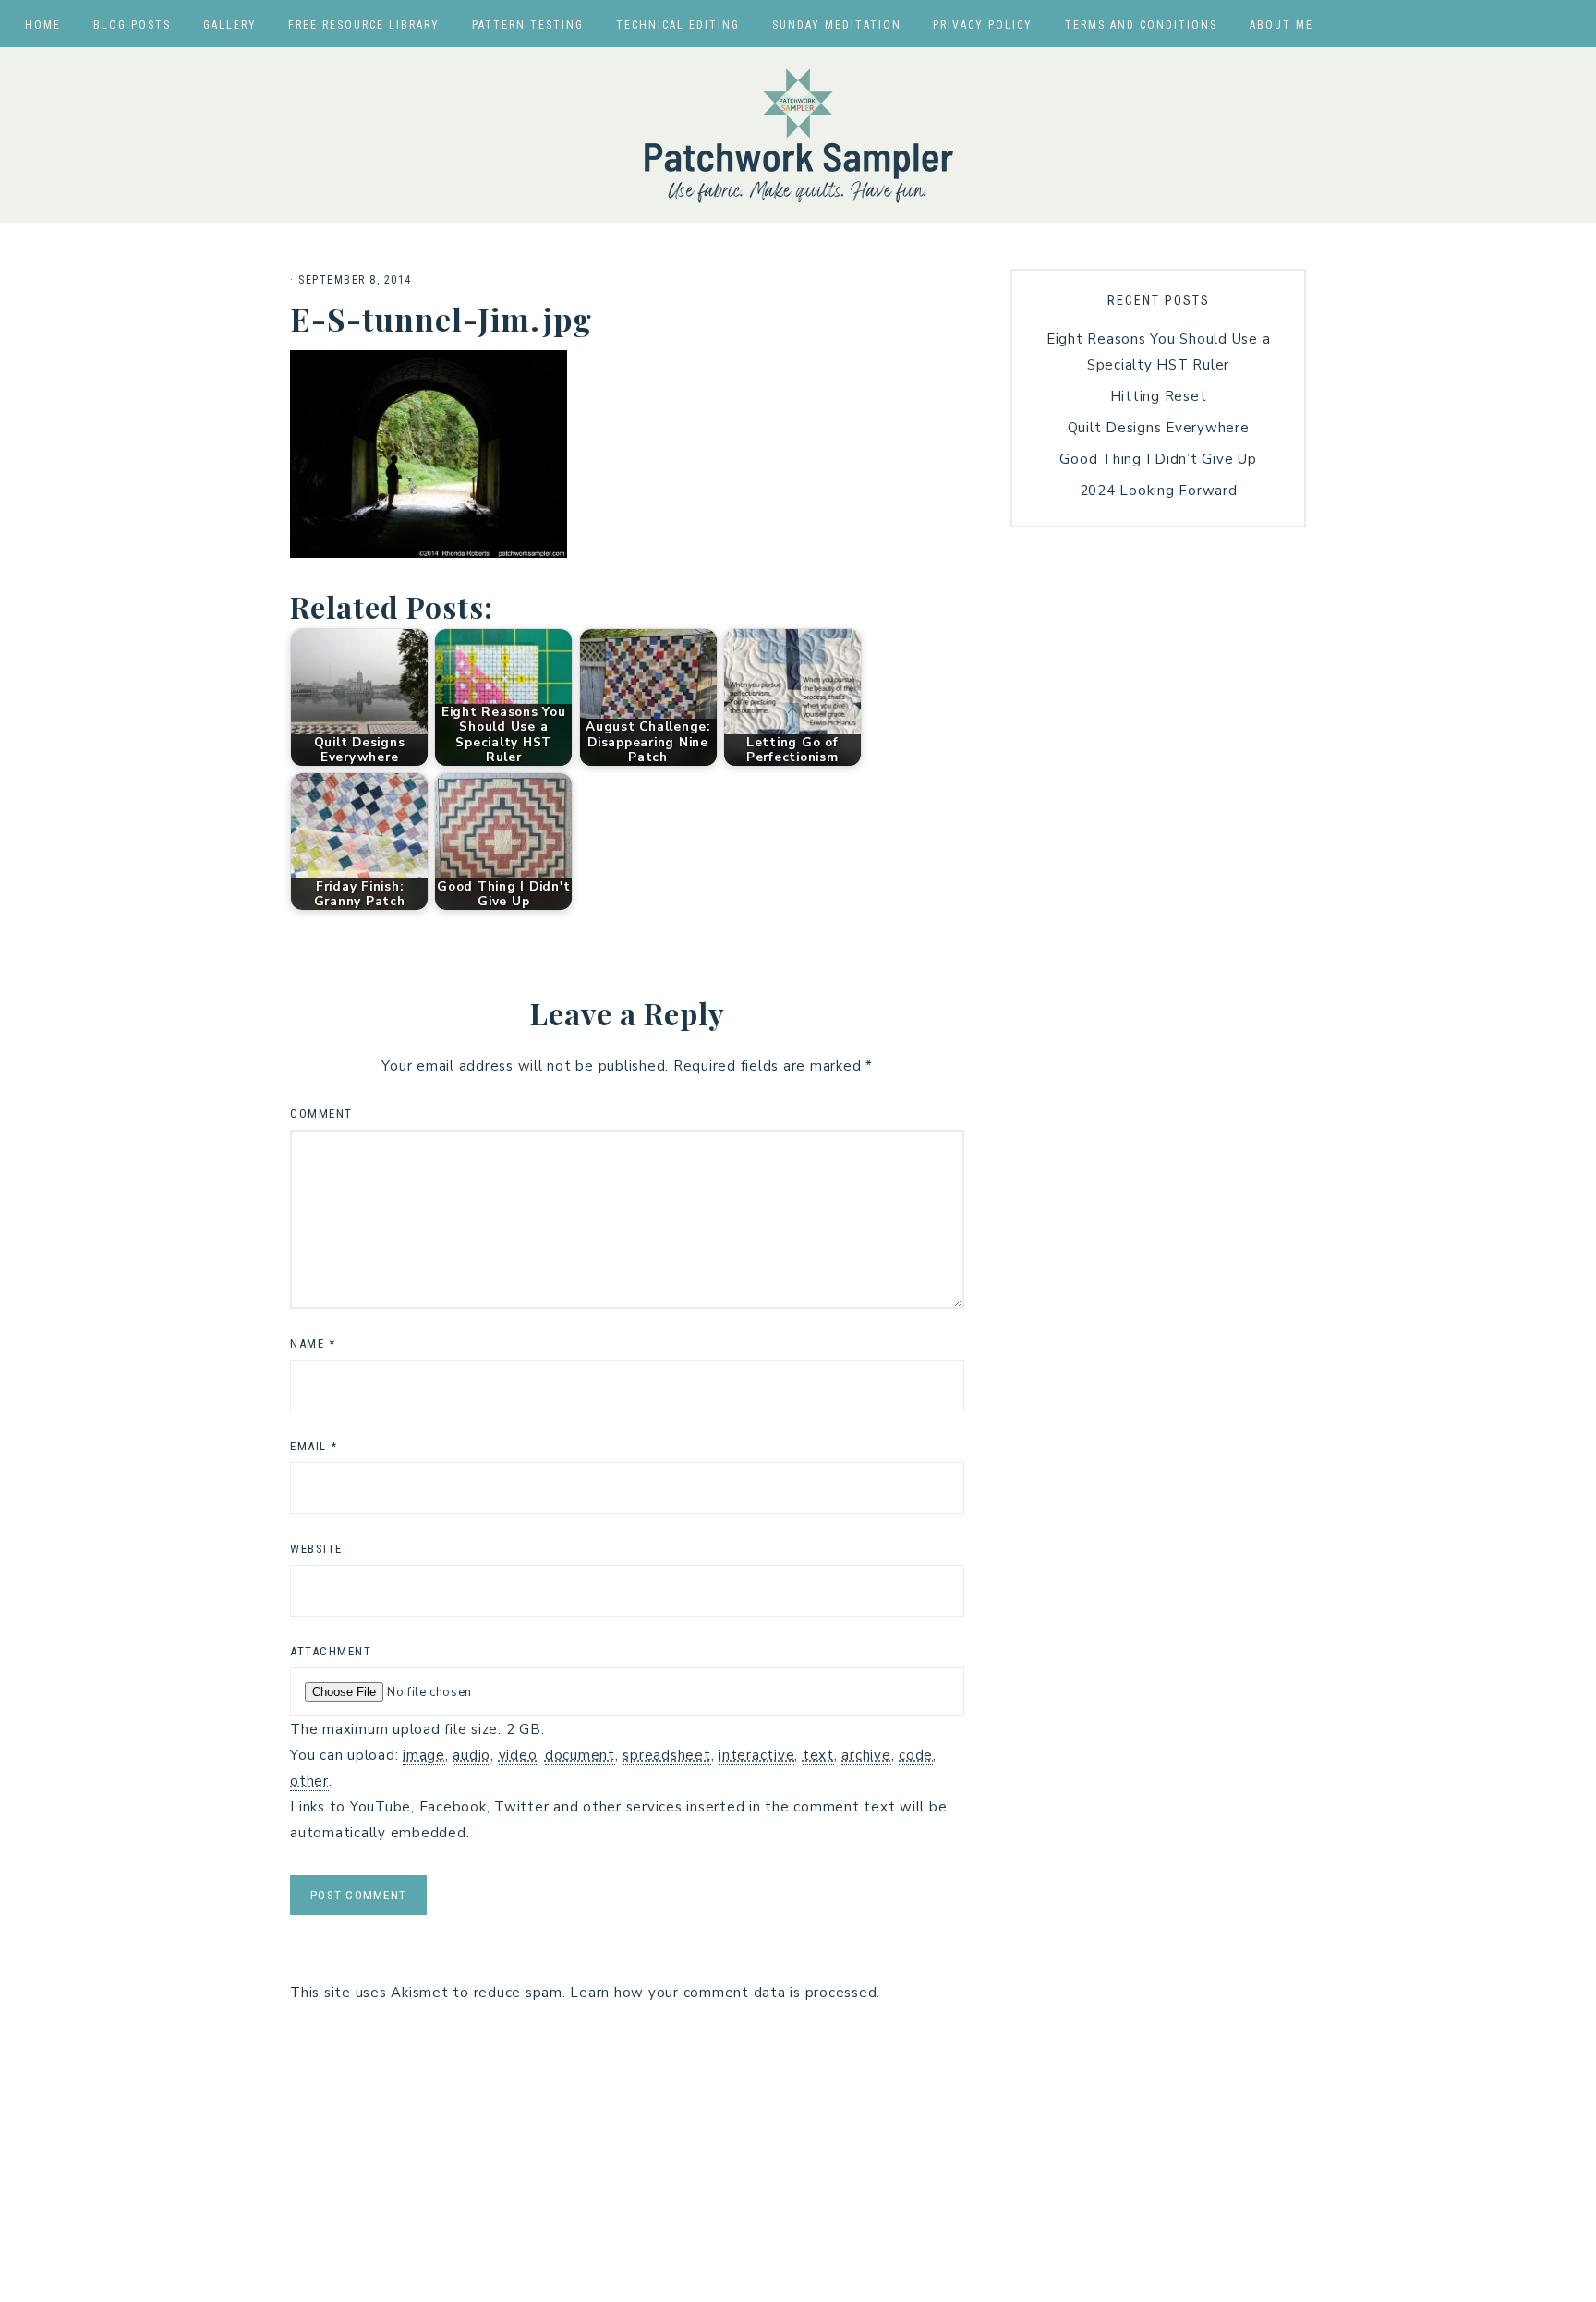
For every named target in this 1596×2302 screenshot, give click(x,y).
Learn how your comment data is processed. (725, 1993)
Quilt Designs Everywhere (1159, 428)
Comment (321, 1114)
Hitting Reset (1159, 396)
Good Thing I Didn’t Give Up (1158, 459)
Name (313, 1344)
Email (314, 1446)
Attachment (331, 1651)
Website (316, 1549)
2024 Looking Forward (1159, 491)
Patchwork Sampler (798, 135)
